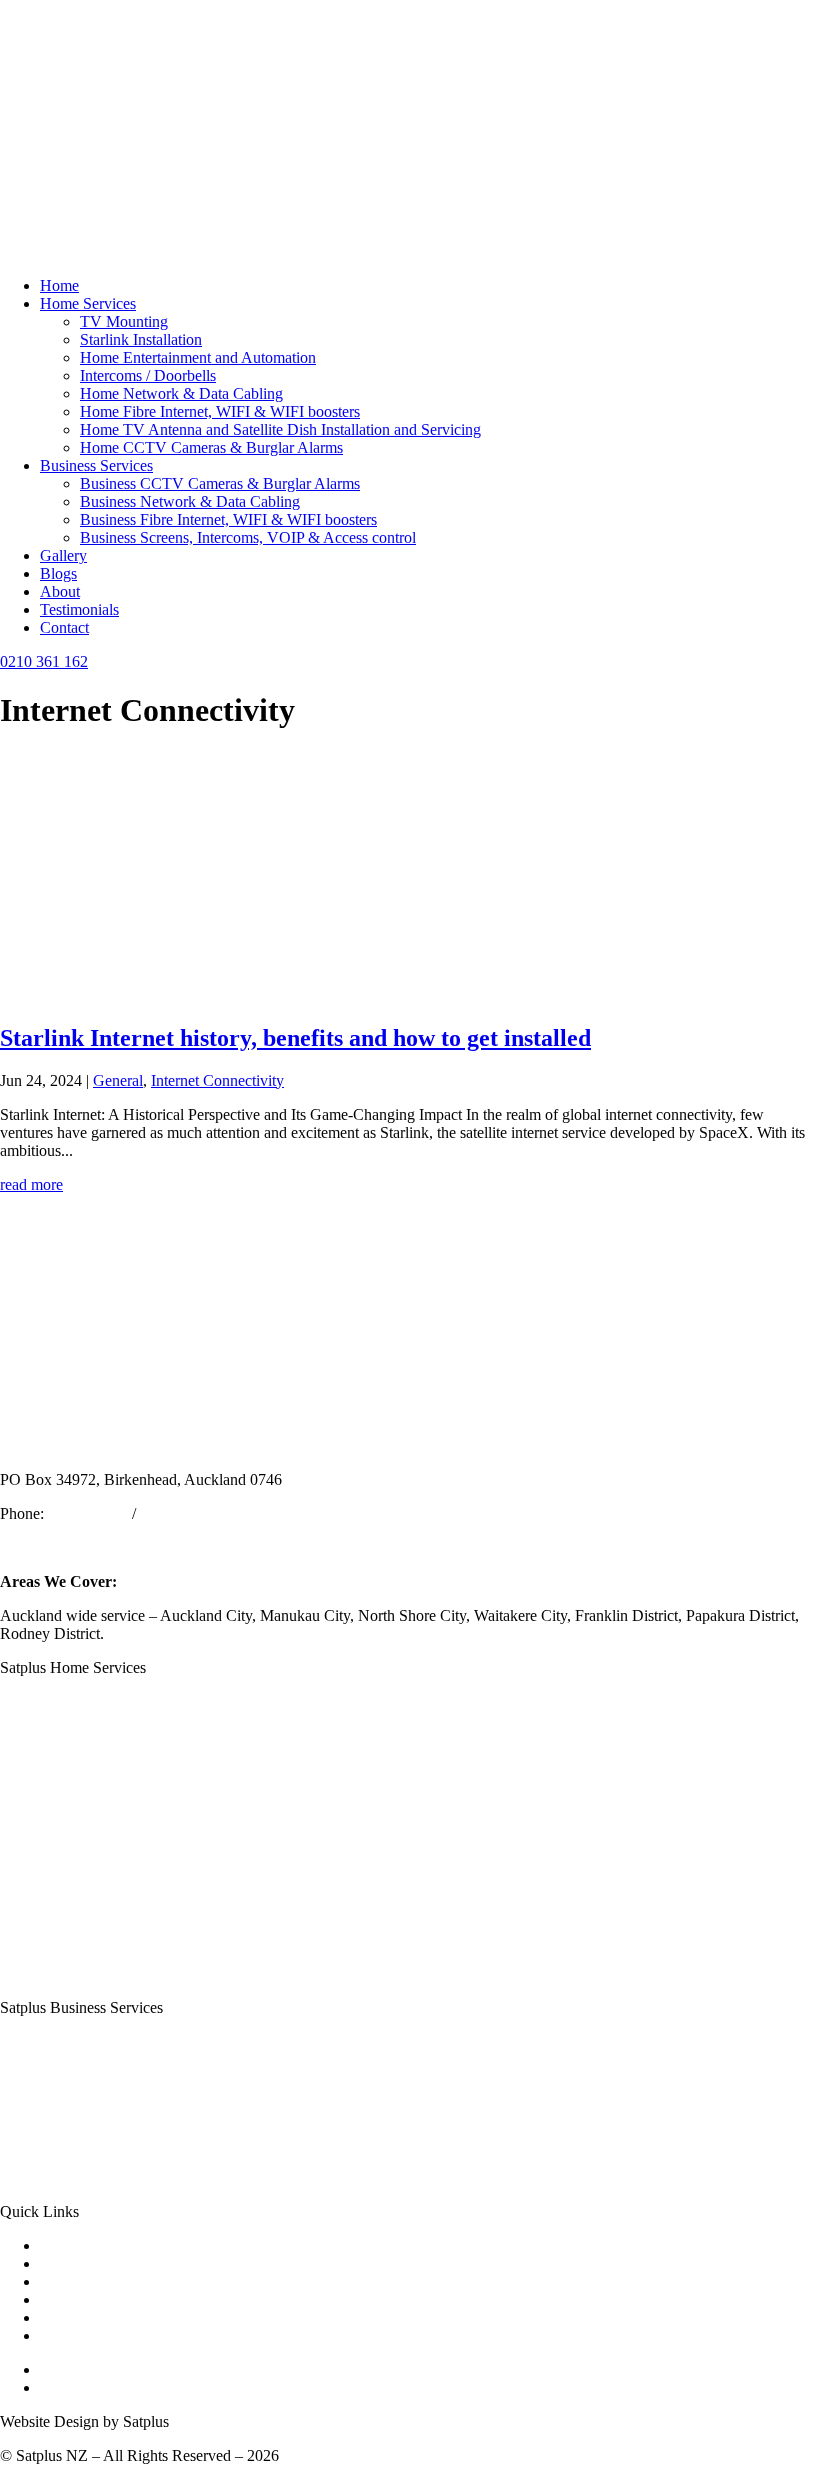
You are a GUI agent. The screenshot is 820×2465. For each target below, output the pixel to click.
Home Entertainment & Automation (112, 1803)
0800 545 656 (184, 1513)
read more (31, 1184)
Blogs (58, 573)
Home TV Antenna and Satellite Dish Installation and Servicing (280, 429)
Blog (55, 2299)
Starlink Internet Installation (87, 1769)
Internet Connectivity (217, 1080)
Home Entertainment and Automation (198, 357)
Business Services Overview (90, 2041)
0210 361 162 (44, 661)
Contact (64, 627)
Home (59, 285)
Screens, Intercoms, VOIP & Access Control (140, 2177)
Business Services (96, 465)
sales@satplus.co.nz (63, 1547)
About (60, 591)
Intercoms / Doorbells (148, 375)
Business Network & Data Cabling (190, 501)
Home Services (88, 303)
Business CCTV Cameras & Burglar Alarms (220, 483)
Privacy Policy (86, 2335)
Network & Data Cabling (80, 2109)
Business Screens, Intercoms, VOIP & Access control (248, 537)
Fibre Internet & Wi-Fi (70, 2143)
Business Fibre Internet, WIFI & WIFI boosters (228, 519)
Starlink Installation (141, 339)
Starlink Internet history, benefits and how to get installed (295, 1038)
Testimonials (79, 609)
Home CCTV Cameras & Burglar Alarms (211, 447)
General (118, 1080)
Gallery (63, 555)
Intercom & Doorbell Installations (105, 1837)
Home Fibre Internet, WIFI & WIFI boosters (220, 411)
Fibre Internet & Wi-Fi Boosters (100, 1905)
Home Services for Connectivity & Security (137, 1701)
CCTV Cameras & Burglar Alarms (110, 1973)
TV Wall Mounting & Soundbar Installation (137, 1735)
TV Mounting (124, 321)
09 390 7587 (88, 1513)
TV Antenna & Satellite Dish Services (120, 1939)
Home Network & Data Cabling (181, 393)
